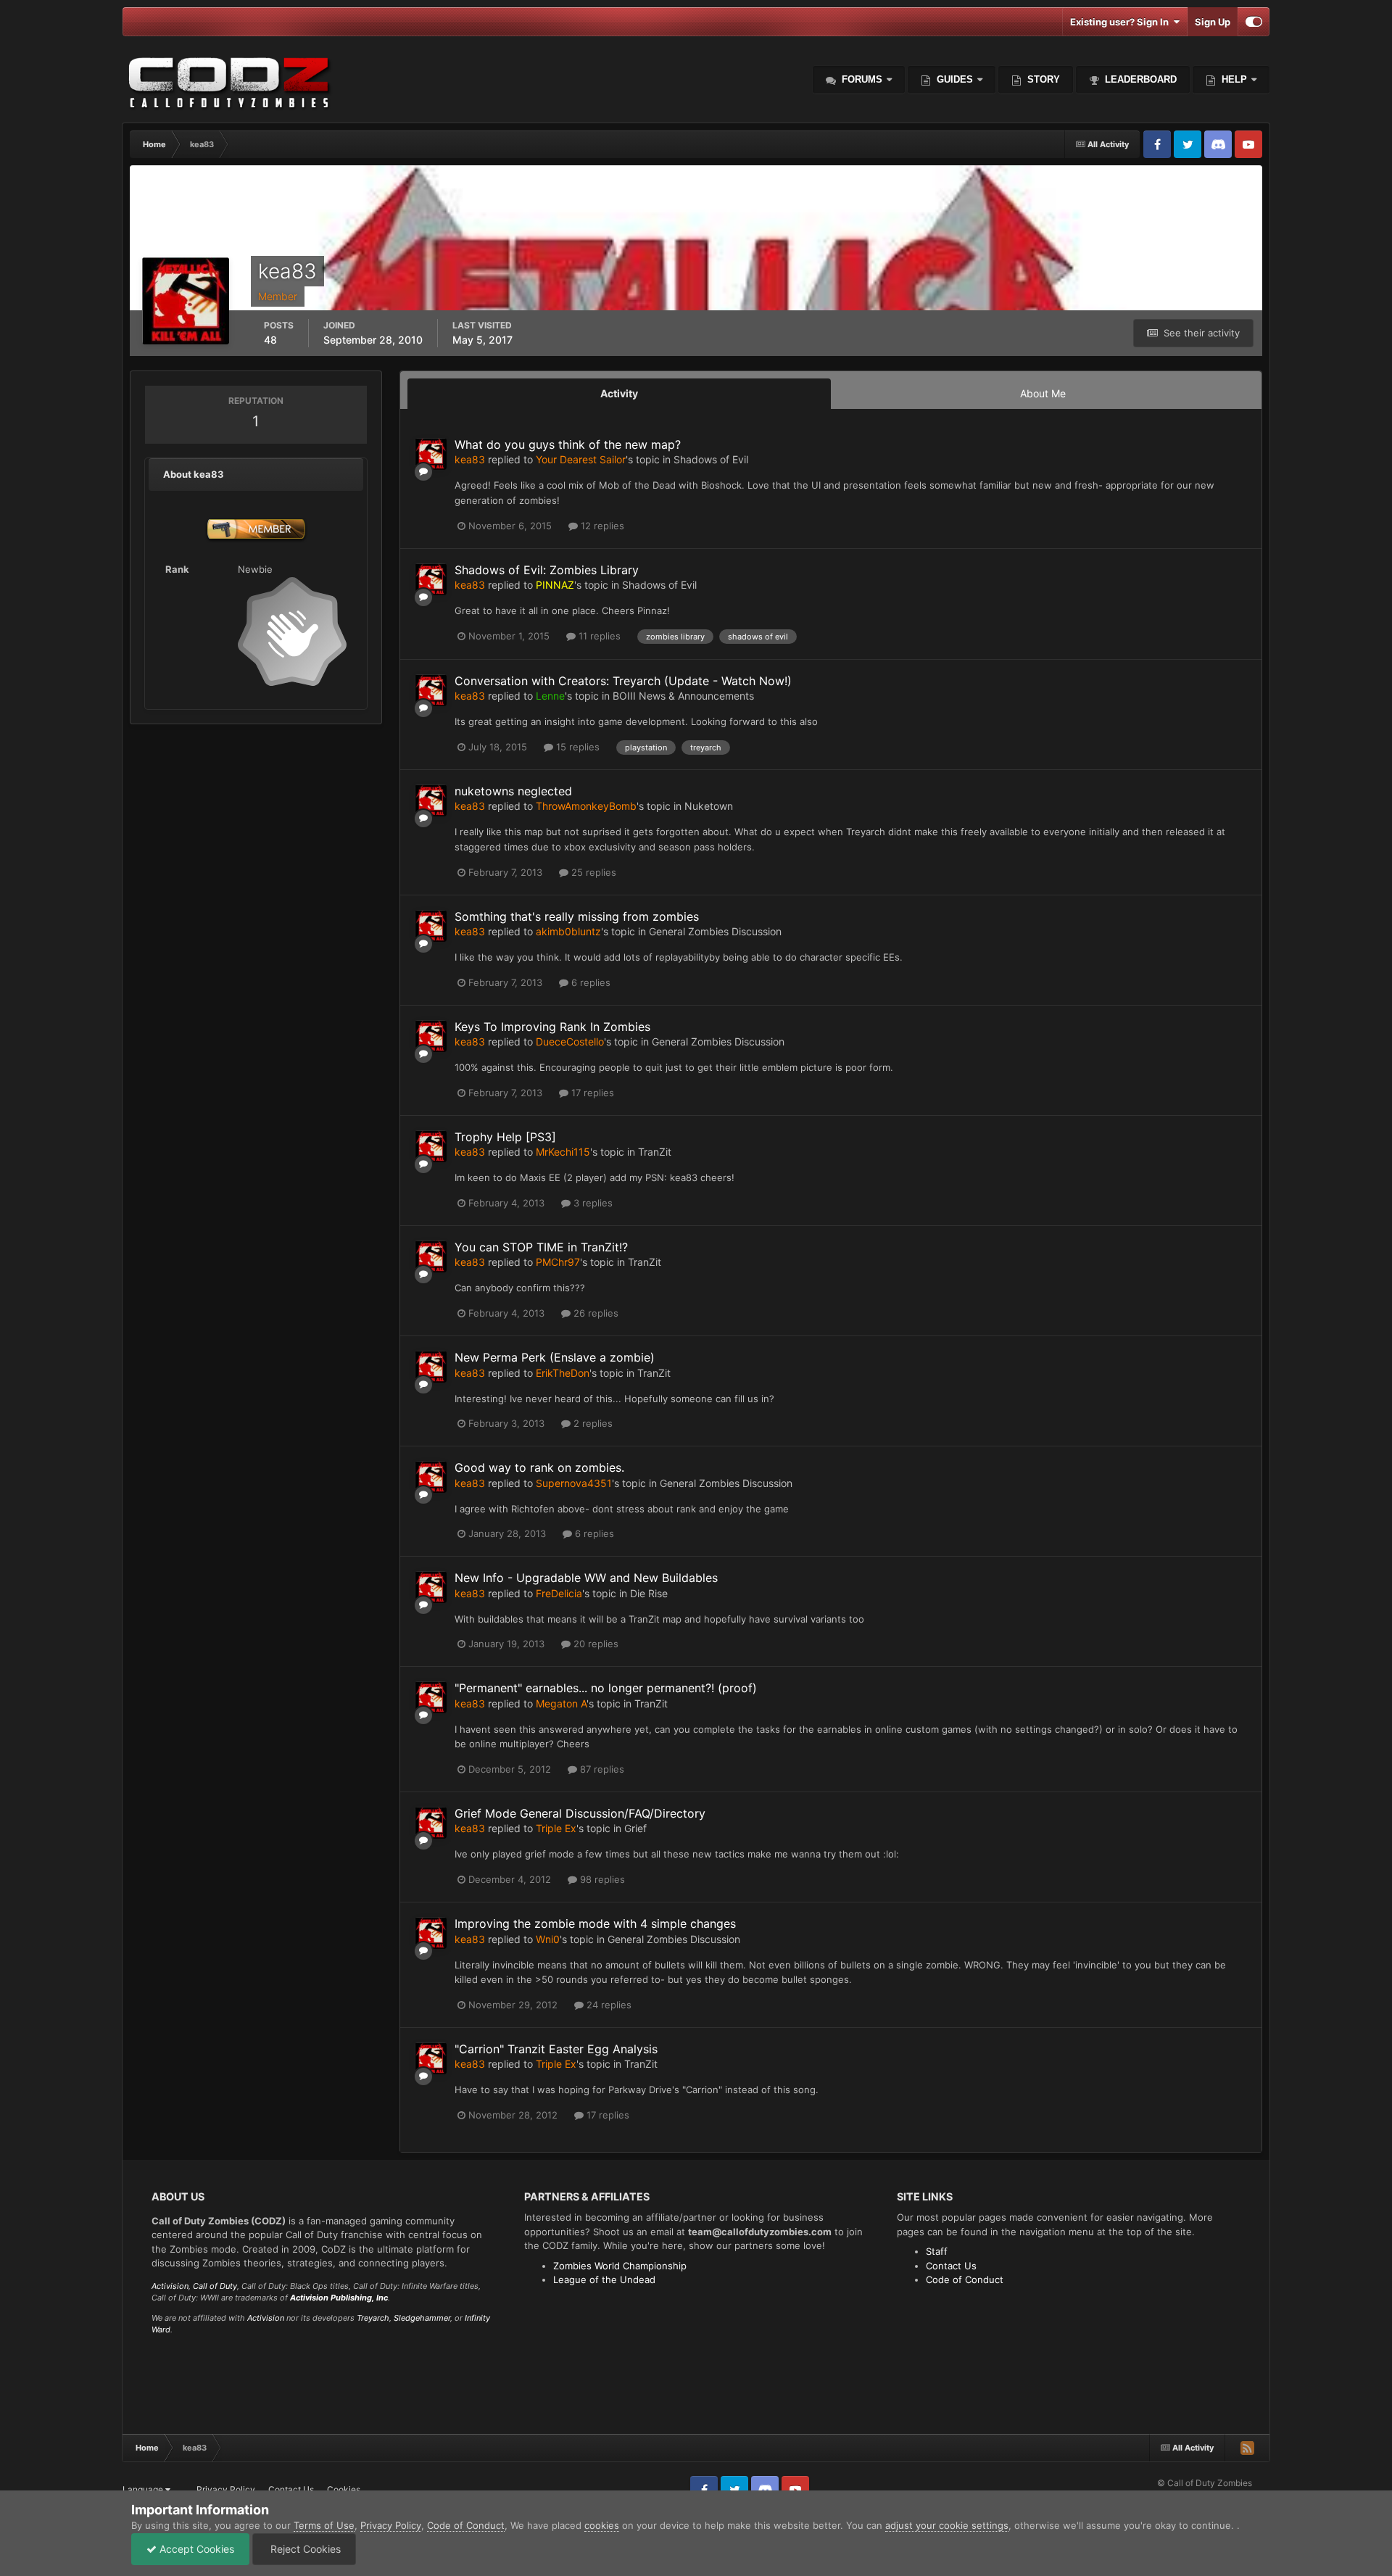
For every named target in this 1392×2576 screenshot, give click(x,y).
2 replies (592, 1423)
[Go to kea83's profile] (431, 454)
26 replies (594, 1313)
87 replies (601, 1769)
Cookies (344, 2489)
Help (1233, 79)
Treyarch (373, 2318)
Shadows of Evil (711, 459)
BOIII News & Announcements (683, 696)
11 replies (598, 636)
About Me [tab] (1043, 393)
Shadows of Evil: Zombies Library (547, 570)
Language (144, 2489)
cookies (602, 2525)
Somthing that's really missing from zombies (577, 916)
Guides (955, 79)
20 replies (594, 1644)
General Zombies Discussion (715, 931)
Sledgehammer (422, 2318)
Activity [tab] (619, 393)
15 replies (576, 747)
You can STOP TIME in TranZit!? (541, 1247)
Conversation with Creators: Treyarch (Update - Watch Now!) (623, 681)
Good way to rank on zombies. (539, 1467)
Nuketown (709, 806)
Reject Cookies (304, 2549)
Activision (170, 2286)
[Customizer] (1254, 22)
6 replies (589, 982)
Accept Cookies (195, 2549)
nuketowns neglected (513, 791)
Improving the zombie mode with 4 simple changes (595, 1923)
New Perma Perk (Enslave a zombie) (555, 1357)
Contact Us (951, 2266)
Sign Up (1213, 22)
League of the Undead (604, 2279)
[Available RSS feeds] (1247, 2448)
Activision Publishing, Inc (339, 2298)
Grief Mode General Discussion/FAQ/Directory (580, 1813)
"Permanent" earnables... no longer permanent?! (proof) (606, 1688)
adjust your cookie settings (947, 2525)
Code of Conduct (965, 2279)
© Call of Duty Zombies (1205, 2483)
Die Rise (649, 1593)
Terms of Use (324, 2525)
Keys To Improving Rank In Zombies (552, 1027)
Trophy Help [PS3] (505, 1137)
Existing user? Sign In (1122, 22)
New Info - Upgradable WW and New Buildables (586, 1578)
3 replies (592, 1203)
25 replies (592, 872)
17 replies (591, 1093)
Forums (861, 79)
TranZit (655, 1152)
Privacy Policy (226, 2489)
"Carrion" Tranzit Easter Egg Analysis (556, 2049)
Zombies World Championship (620, 2266)
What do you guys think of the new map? (568, 444)
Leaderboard (1139, 79)
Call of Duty (215, 2286)
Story (1042, 79)
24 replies (608, 2005)
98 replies (601, 1879)
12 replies (601, 526)
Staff (937, 2251)
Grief (635, 1828)
